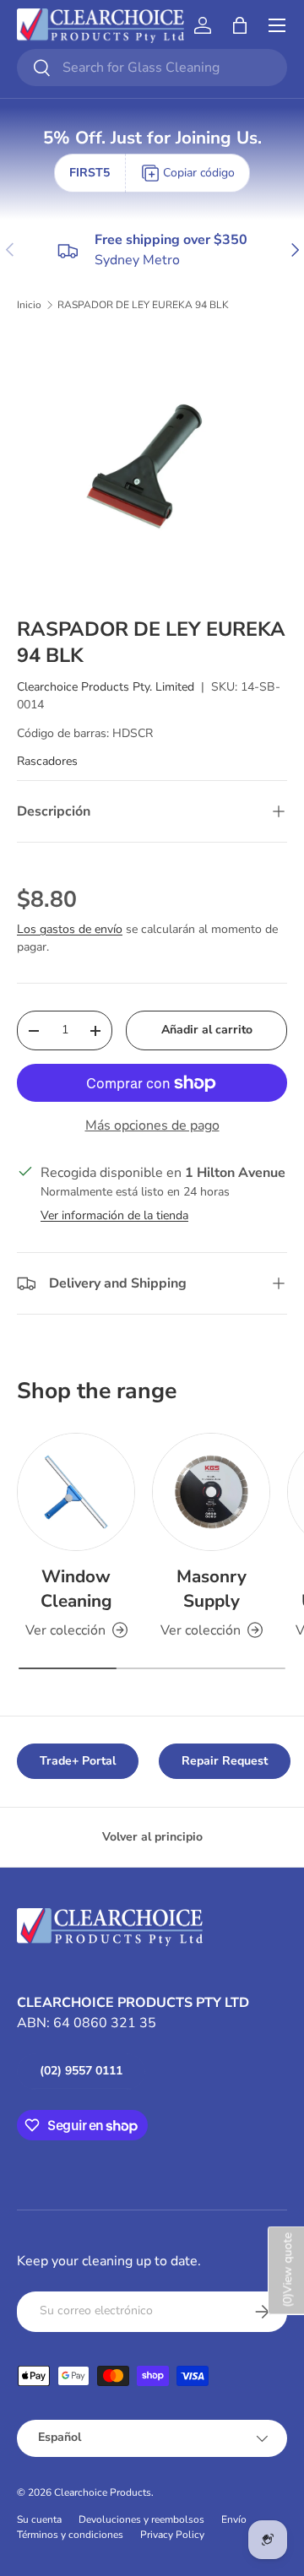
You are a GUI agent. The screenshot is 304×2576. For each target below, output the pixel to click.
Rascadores (47, 761)
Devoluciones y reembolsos (141, 2519)
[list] (152, 464)
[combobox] (152, 68)
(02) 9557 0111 (81, 2071)
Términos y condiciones (70, 2535)
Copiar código (199, 173)
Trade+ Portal (78, 1761)
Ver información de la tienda (114, 1215)
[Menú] (277, 25)
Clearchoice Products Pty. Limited (106, 687)
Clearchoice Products (103, 2492)
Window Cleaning (76, 1589)
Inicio (29, 305)
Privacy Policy (172, 2535)
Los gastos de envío (70, 929)
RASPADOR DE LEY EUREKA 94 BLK (143, 305)
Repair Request (225, 1761)
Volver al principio (152, 1837)
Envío (234, 2519)
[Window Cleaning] (76, 1492)
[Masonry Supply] (211, 1492)
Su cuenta (39, 2519)
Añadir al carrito (207, 1030)
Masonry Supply (212, 1589)
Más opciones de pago (152, 1125)
